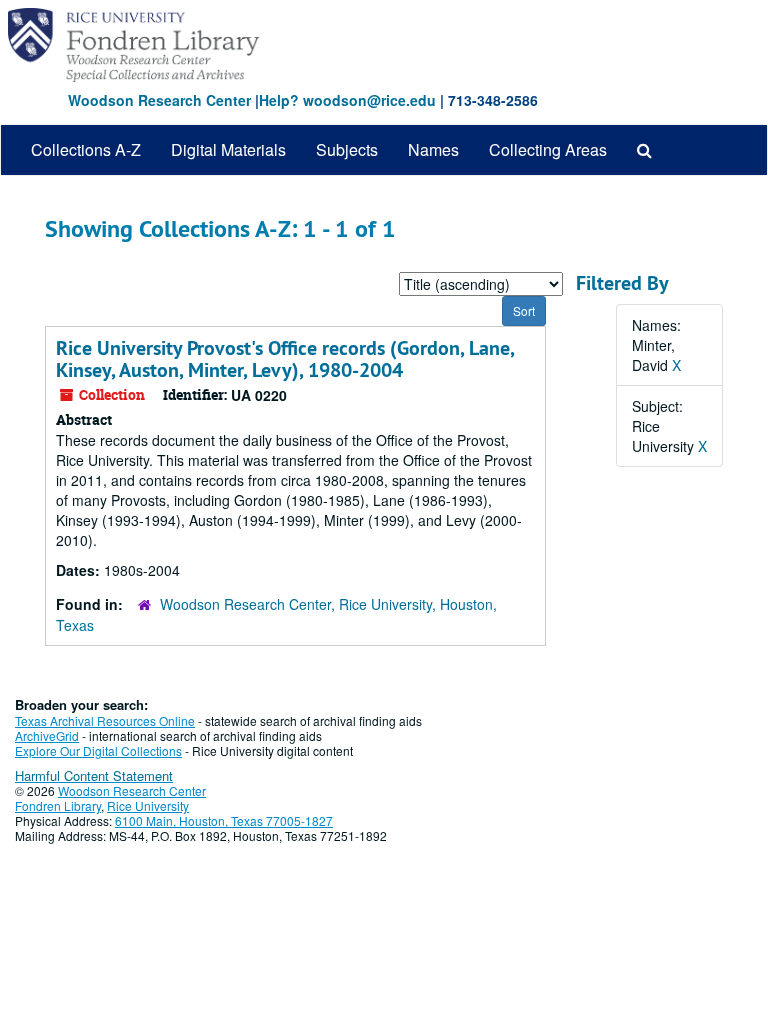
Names (433, 149)
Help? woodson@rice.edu (347, 100)
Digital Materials (228, 149)
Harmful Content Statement (94, 775)
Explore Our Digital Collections (98, 750)
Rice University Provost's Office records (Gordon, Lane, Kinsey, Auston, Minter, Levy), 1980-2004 (285, 359)
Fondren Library (58, 805)
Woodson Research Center (159, 100)
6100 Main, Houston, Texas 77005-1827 (224, 820)
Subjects (347, 149)
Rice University (148, 805)
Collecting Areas (548, 149)
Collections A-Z (86, 149)
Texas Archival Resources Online (105, 720)
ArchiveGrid (47, 735)
